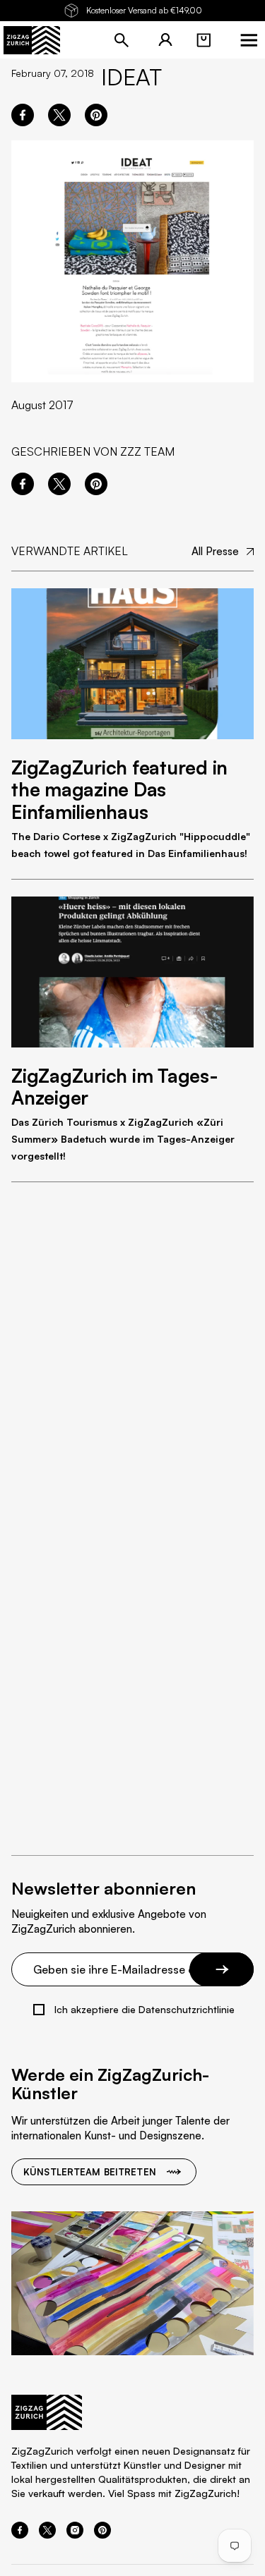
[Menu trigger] (249, 40)
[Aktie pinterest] (96, 115)
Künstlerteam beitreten (90, 2172)
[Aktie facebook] (23, 115)
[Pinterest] (102, 2534)
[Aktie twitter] (59, 115)
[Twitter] (47, 2534)
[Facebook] (20, 2534)
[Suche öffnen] (122, 40)
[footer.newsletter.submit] (222, 1969)
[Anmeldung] (165, 40)
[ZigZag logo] (32, 40)
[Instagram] (75, 2534)
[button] (204, 40)
